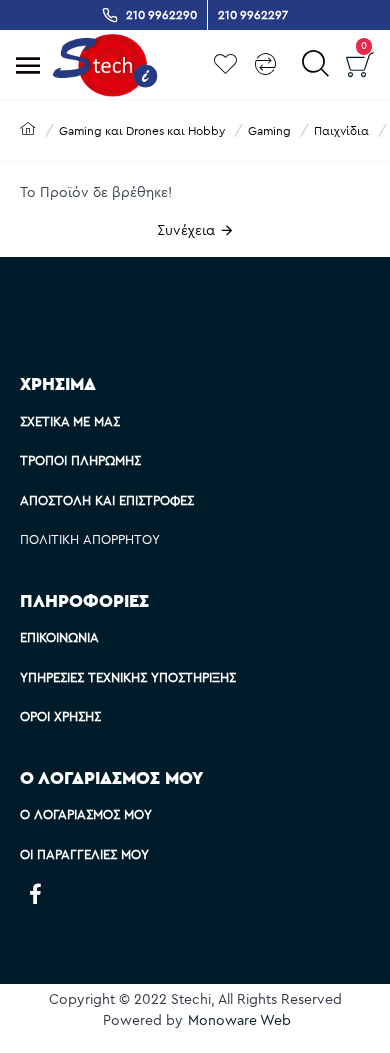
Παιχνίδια (341, 130)
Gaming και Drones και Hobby (142, 130)
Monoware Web (239, 1020)
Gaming (269, 130)
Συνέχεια (186, 230)
